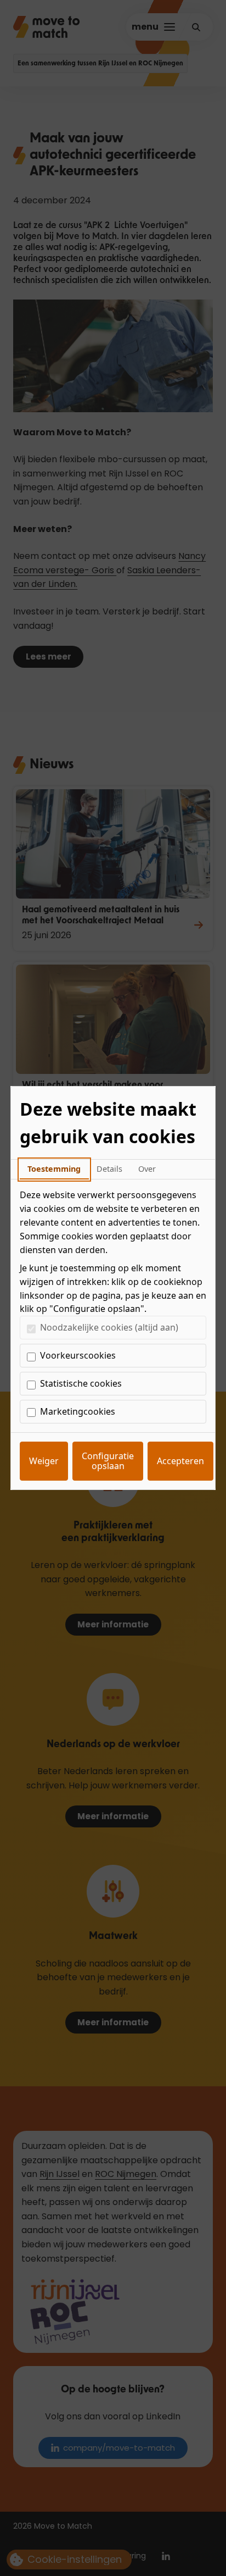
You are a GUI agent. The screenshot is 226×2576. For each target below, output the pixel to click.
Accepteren (180, 1461)
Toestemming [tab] (54, 1169)
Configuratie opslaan (108, 1461)
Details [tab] (109, 1169)
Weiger (44, 1461)
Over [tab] (147, 1169)
